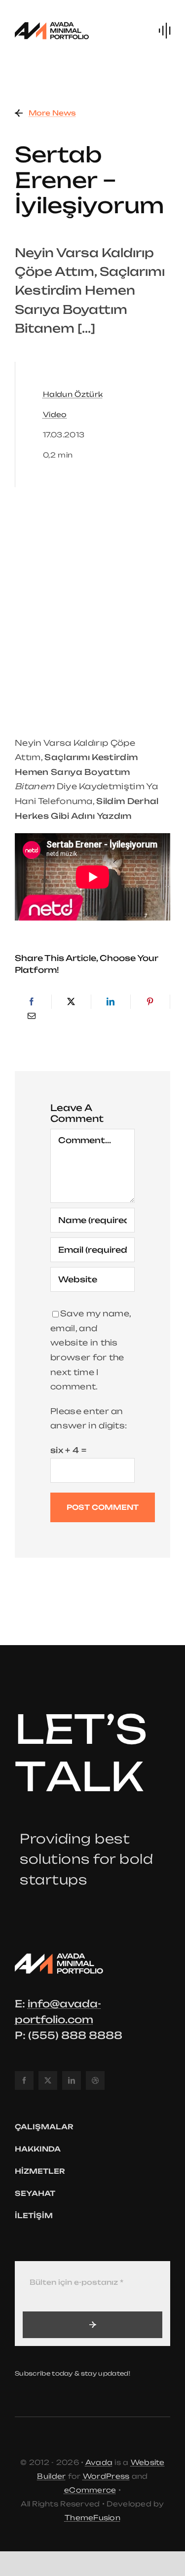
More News (52, 113)
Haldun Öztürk (73, 394)
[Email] (32, 1016)
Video (55, 414)
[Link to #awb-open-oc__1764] (165, 31)
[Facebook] (32, 1002)
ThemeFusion (92, 2518)
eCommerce (90, 2490)
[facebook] (24, 2080)
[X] (71, 1002)
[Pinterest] (150, 1002)
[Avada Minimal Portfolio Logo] (52, 24)
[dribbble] (95, 2080)
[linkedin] (72, 2080)
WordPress (106, 2476)
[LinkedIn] (111, 1002)
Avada (99, 2462)
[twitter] (48, 2080)
